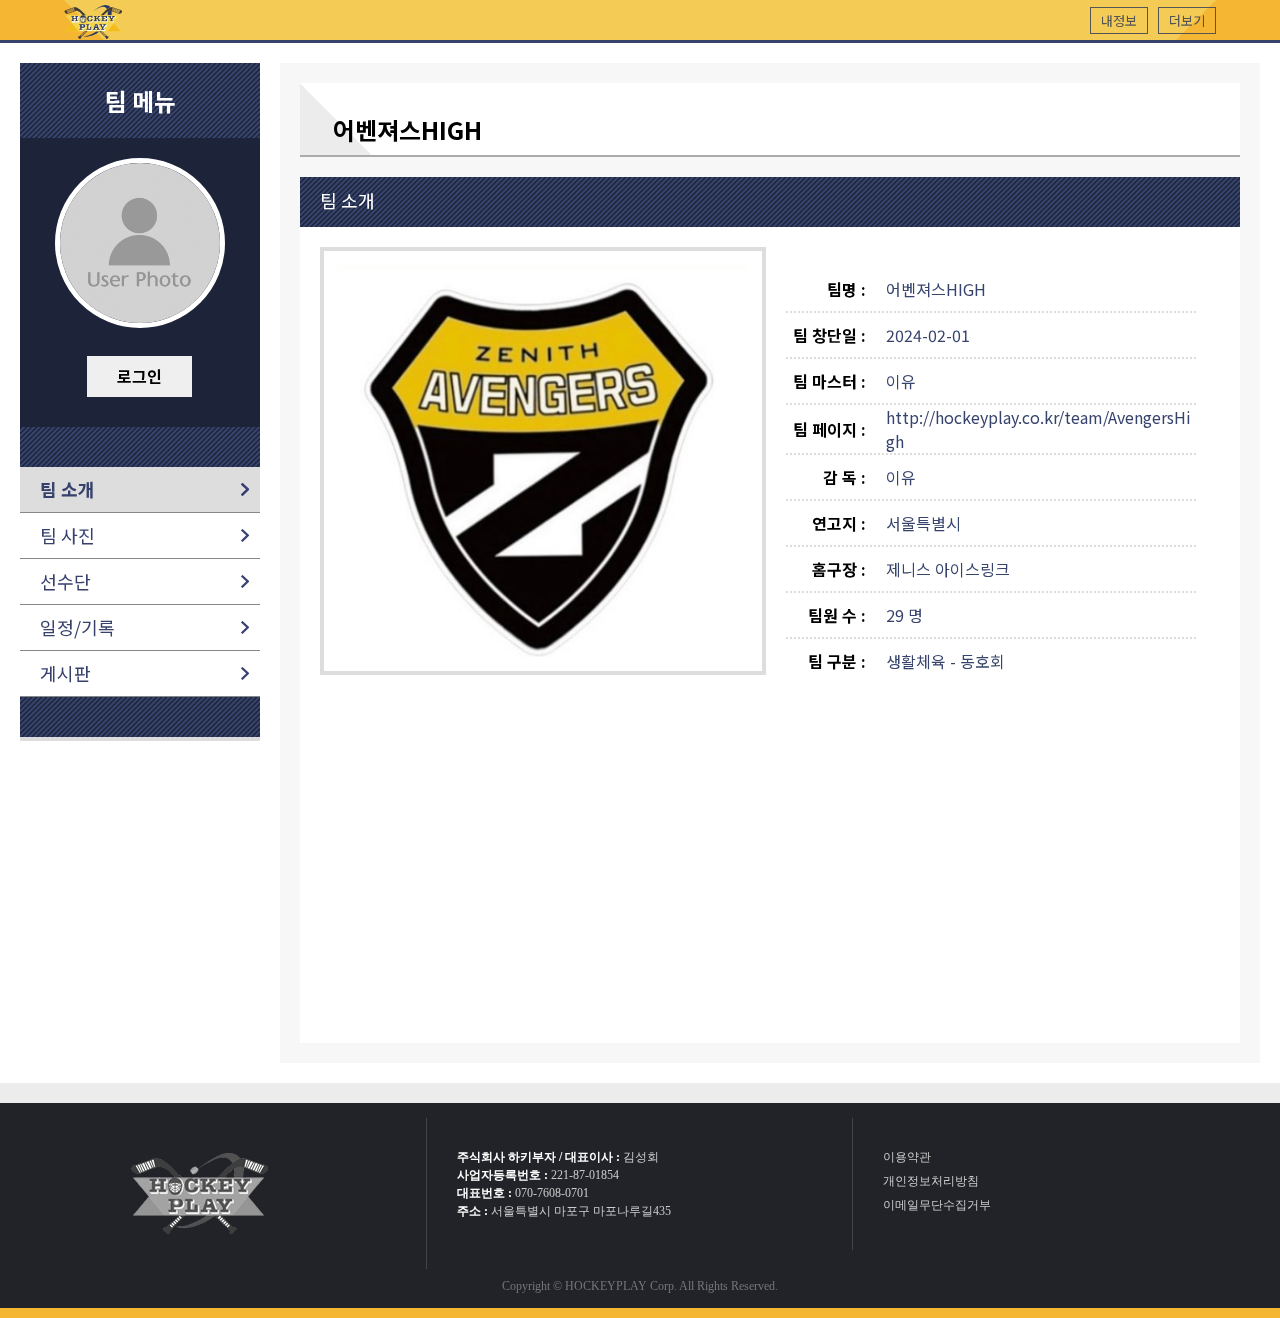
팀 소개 (67, 489)
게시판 (65, 673)
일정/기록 (77, 627)
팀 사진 (67, 535)
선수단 (65, 581)
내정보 (1119, 20)
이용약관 (907, 1157)
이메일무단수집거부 (937, 1205)
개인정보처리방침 (931, 1181)
